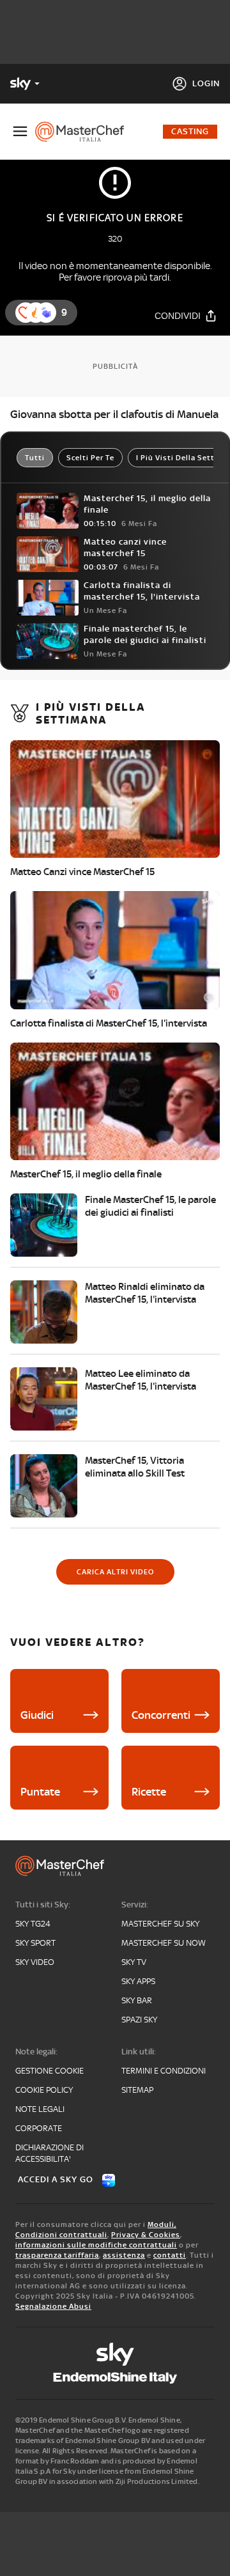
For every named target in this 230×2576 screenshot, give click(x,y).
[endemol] (115, 2378)
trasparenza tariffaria (57, 2255)
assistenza (124, 2255)
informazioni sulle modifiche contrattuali (96, 2245)
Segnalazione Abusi (53, 2306)
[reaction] (46, 313)
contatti (170, 2255)
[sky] (115, 2354)
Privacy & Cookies (146, 2235)
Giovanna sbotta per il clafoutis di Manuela (114, 414)
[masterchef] (85, 132)
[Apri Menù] (20, 131)
